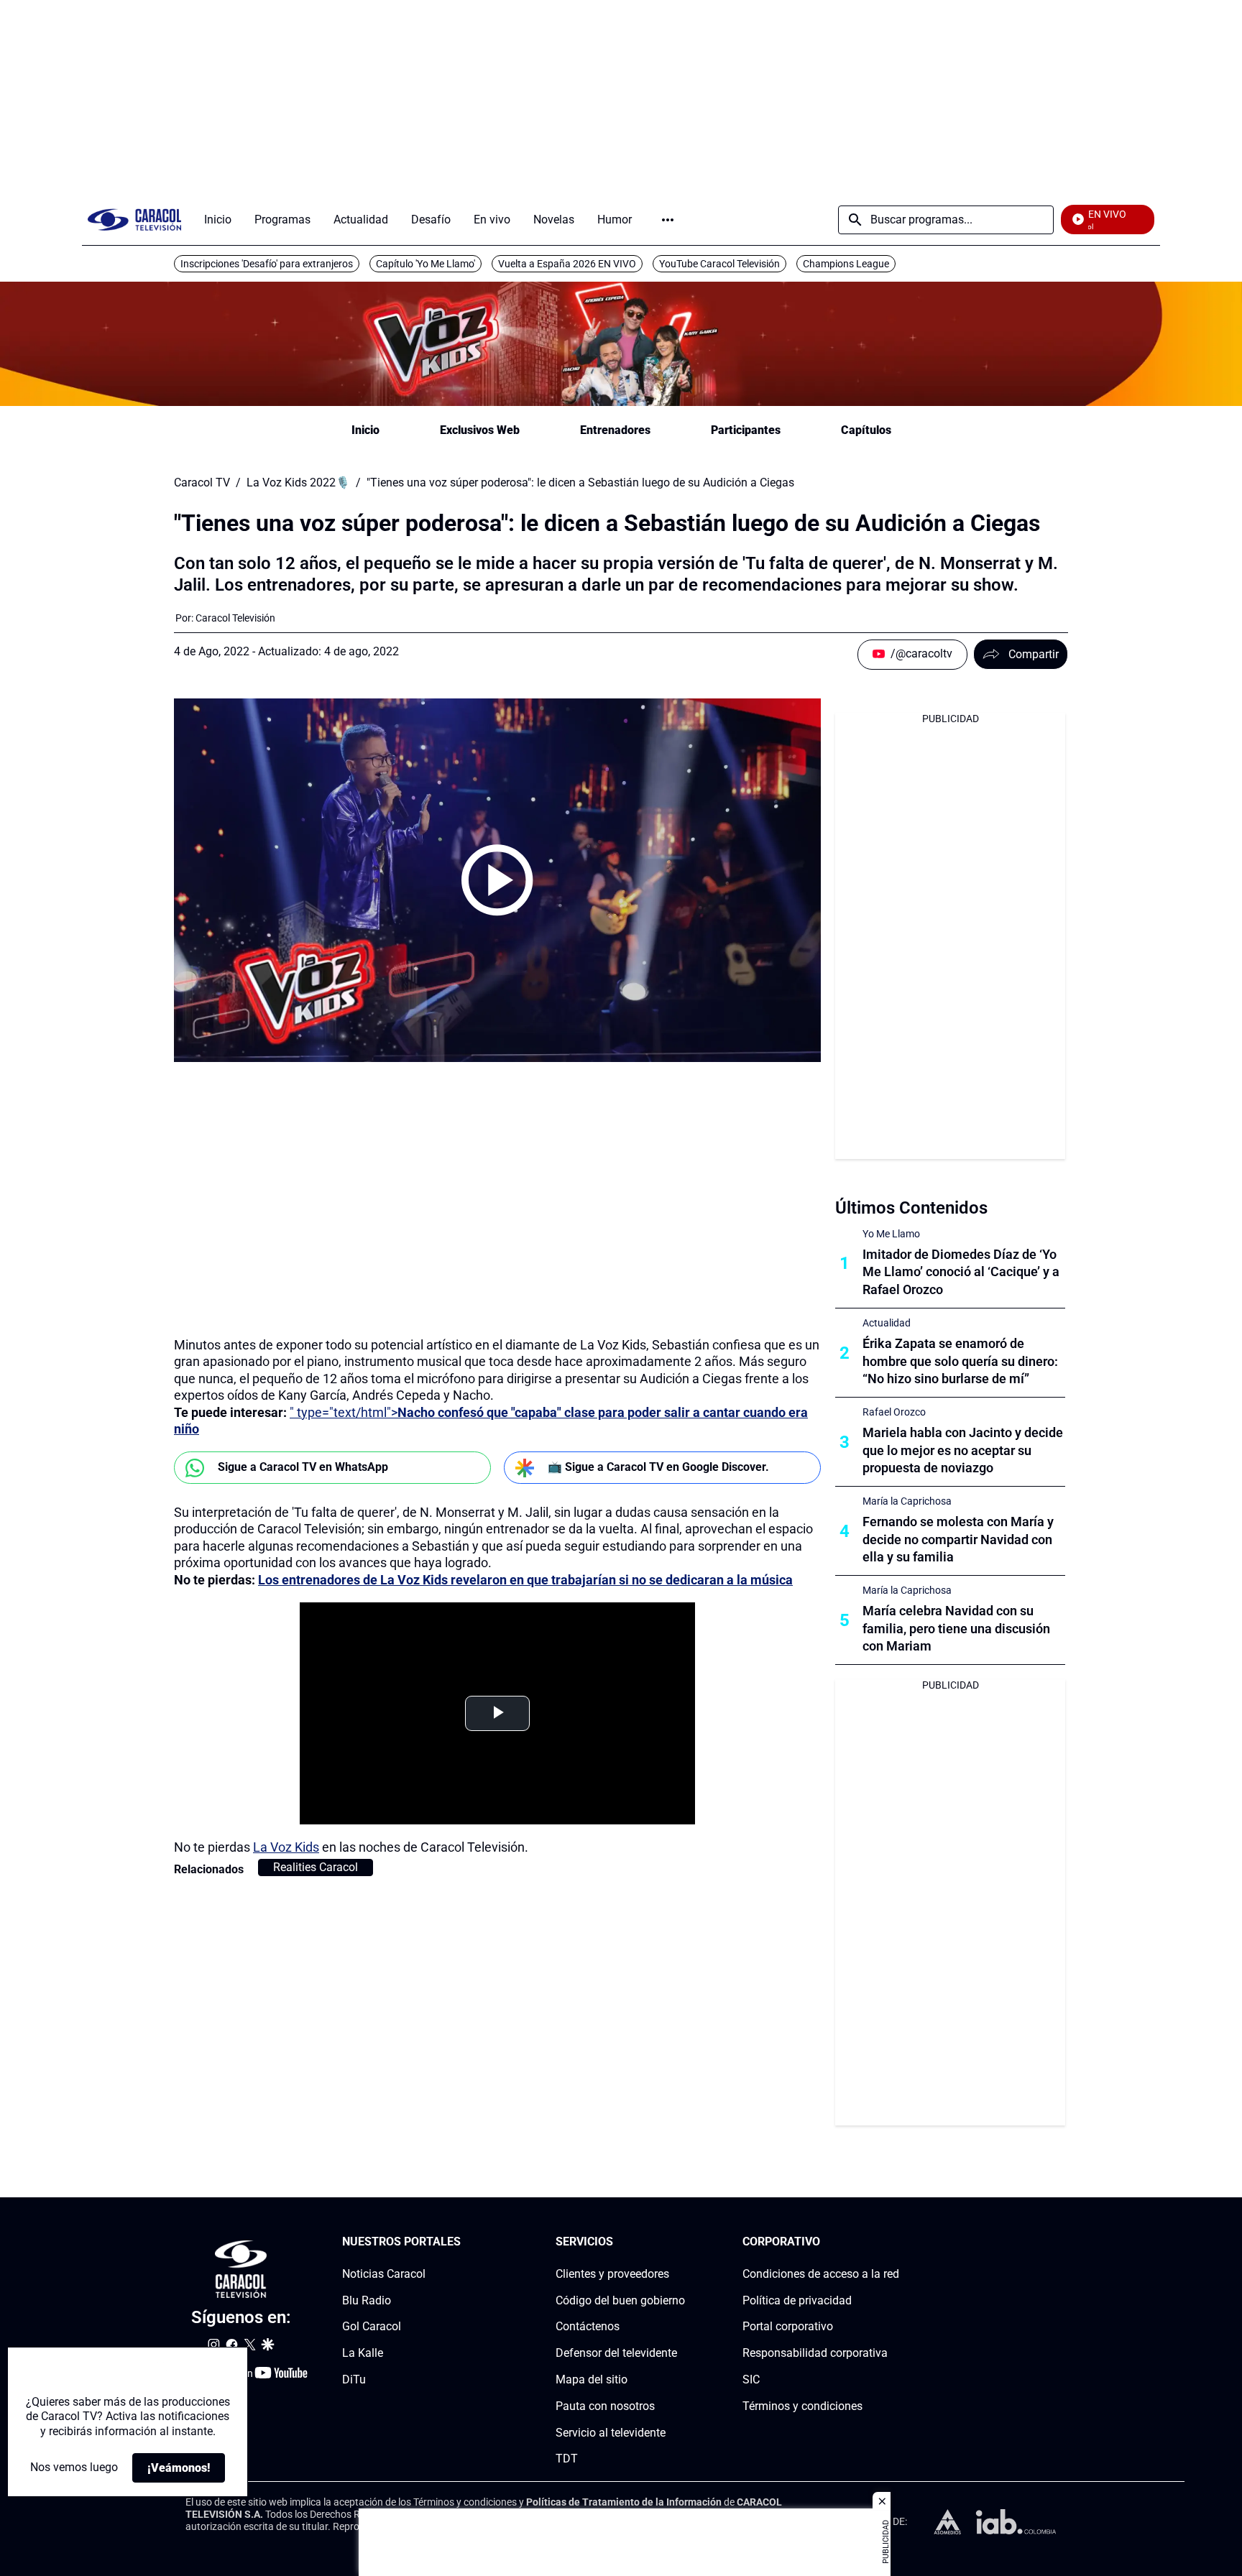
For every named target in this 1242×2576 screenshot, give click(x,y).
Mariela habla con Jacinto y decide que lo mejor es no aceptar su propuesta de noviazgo (963, 1450)
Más (668, 220)
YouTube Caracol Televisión (719, 264)
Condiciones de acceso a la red (821, 2274)
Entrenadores (615, 430)
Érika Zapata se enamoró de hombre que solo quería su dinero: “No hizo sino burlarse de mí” (960, 1361)
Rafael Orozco (894, 1412)
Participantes (746, 430)
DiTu (354, 2379)
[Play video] (497, 880)
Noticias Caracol (384, 2274)
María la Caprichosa (907, 1501)
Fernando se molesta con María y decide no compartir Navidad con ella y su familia (958, 1539)
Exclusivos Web (480, 430)
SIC (751, 2379)
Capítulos (866, 430)
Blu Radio (367, 2300)
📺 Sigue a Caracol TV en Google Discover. (658, 1467)
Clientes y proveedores (612, 2274)
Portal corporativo (788, 2326)
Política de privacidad (797, 2300)
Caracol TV (202, 483)
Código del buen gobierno (620, 2300)
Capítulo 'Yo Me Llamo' (425, 264)
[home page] (134, 220)
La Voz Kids (286, 1847)
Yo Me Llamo (891, 1234)
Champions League (846, 264)
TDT (567, 2459)
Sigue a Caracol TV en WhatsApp (303, 1467)
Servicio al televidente (611, 2433)
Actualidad (887, 1323)
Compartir (1034, 654)
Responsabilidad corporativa (815, 2353)
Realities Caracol (316, 1867)
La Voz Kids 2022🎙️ (298, 483)
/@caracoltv (921, 654)
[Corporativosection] (895, 2242)
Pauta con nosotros (605, 2406)
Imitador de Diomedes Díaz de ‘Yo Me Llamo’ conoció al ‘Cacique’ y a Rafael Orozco (961, 1272)
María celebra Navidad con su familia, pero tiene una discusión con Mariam (956, 1629)
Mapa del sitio (592, 2379)
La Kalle (363, 2353)
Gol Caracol (372, 2326)
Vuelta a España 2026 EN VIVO (567, 264)
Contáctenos (588, 2326)
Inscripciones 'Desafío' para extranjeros (267, 264)
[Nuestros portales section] (465, 2242)
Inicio (365, 430)
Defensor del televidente (616, 2353)
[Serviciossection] (681, 2242)
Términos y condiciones (802, 2406)
